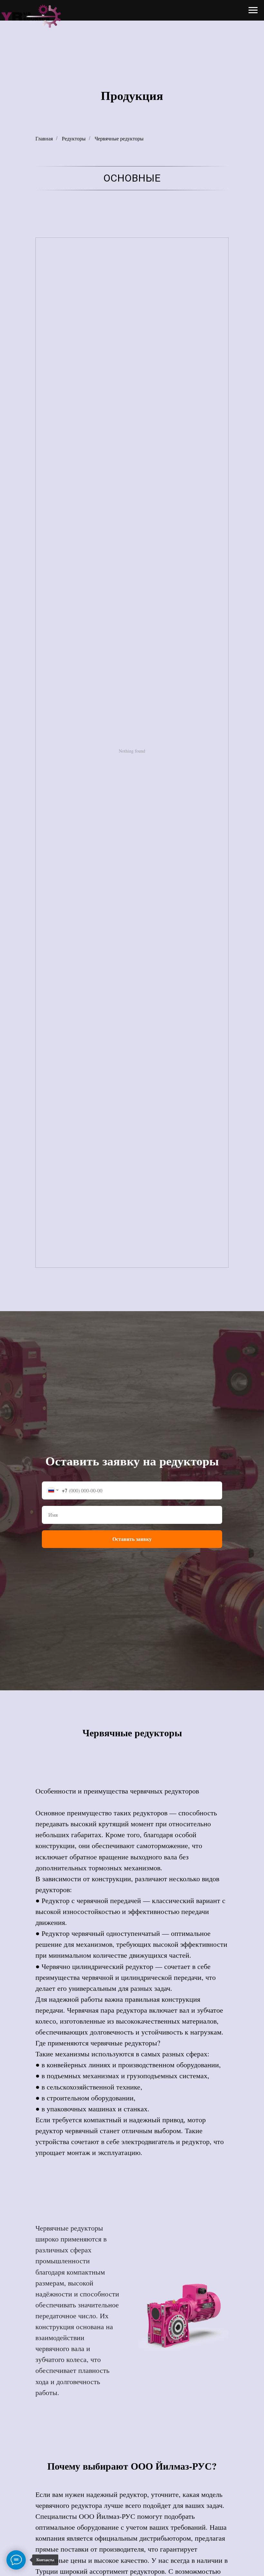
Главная (44, 138)
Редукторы (74, 138)
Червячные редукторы (119, 138)
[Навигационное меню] (253, 10)
